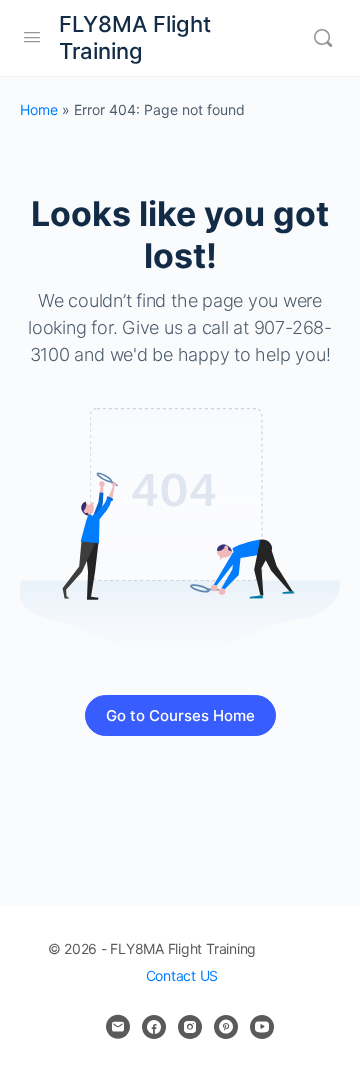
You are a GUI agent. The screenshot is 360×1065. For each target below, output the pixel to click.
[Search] (323, 38)
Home (39, 109)
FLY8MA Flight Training (135, 37)
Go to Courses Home (180, 715)
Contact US (182, 975)
